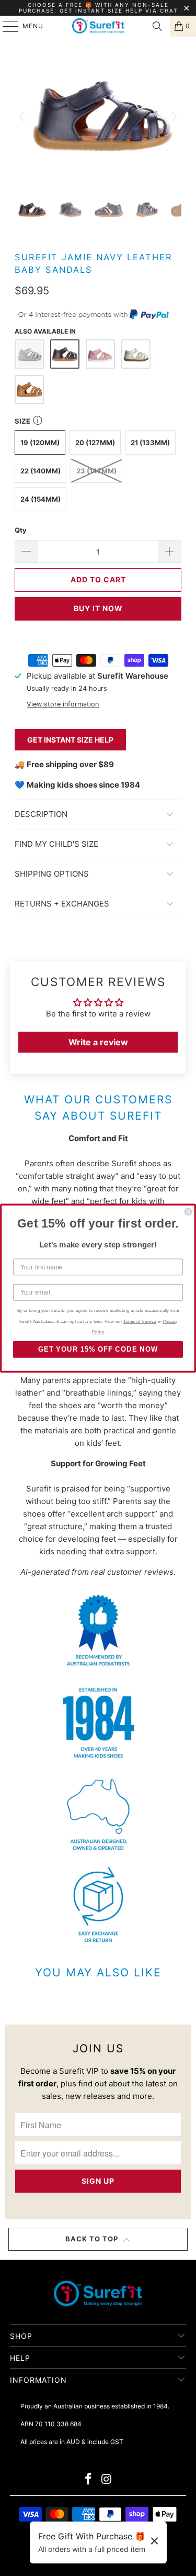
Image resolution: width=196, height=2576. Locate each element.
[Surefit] (98, 26)
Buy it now (98, 608)
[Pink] (100, 354)
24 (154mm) (41, 499)
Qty (21, 530)
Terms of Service (140, 1321)
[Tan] (29, 390)
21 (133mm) (150, 443)
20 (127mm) (95, 443)
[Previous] (22, 117)
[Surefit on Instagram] (107, 2480)
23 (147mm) (96, 471)
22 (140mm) (41, 471)
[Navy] (65, 354)
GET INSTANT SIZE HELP (70, 740)
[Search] (157, 26)
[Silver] (136, 354)
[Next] (174, 117)
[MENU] (5, 26)
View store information (63, 704)
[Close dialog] (188, 1212)
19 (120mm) (40, 443)
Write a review (98, 1042)
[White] (29, 354)
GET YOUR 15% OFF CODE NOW (98, 1349)
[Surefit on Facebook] (88, 2480)
